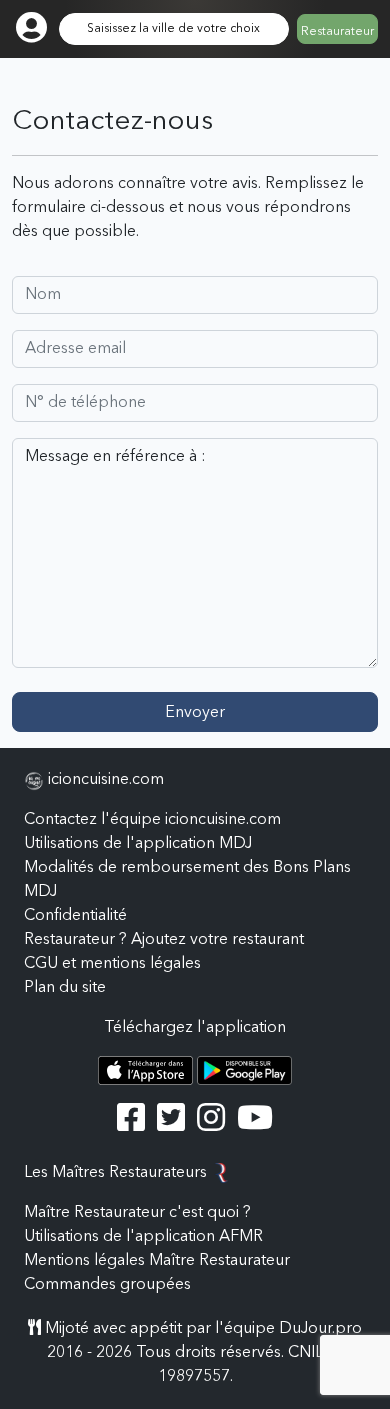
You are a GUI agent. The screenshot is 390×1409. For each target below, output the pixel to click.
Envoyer (195, 713)
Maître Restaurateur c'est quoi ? (137, 1213)
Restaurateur (337, 32)
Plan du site (65, 988)
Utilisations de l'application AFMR (143, 1237)
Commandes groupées (107, 1285)
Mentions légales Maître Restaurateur (157, 1261)
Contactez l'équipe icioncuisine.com (152, 820)
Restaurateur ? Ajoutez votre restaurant (164, 940)
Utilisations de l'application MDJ (138, 844)
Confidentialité (75, 916)
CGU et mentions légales (112, 964)
